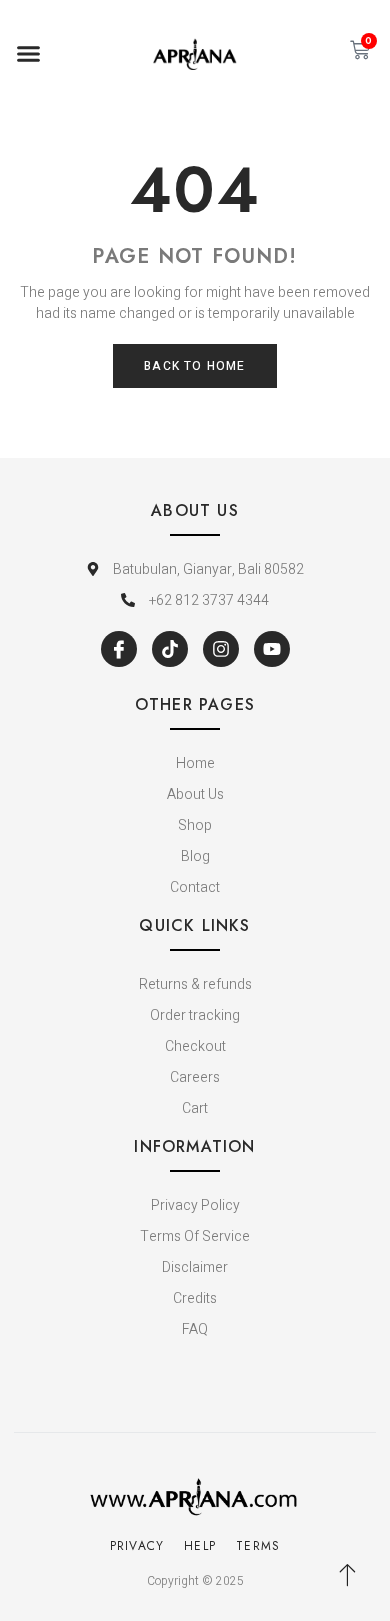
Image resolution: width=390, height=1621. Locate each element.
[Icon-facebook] (119, 649)
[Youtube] (272, 649)
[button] (29, 54)
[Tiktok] (170, 649)
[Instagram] (221, 649)
